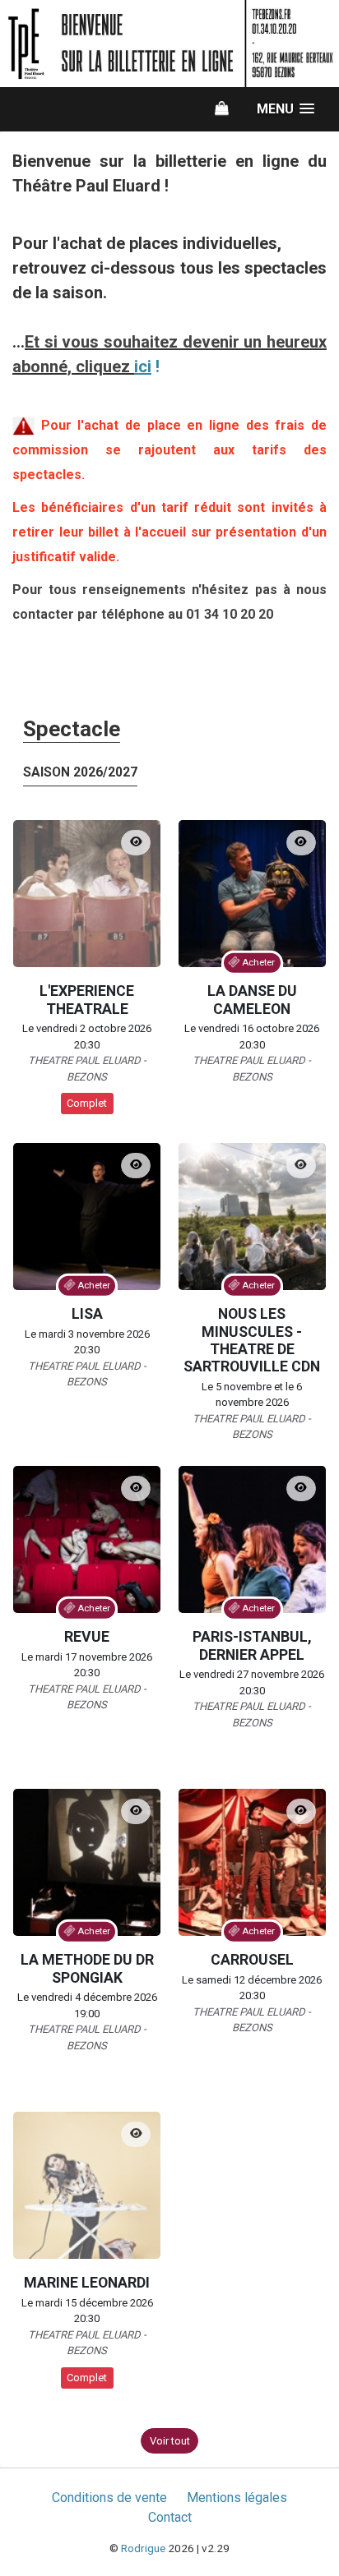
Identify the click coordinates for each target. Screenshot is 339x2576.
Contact (170, 2517)
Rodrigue (143, 2548)
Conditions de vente (109, 2498)
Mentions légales (237, 2498)
